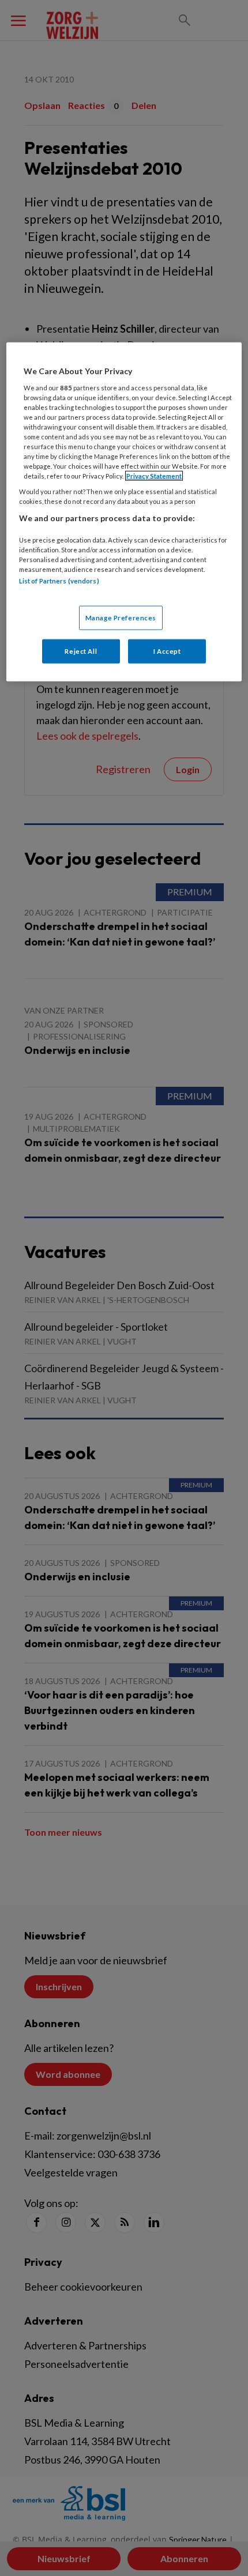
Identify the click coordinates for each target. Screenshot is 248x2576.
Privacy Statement (154, 476)
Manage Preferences (121, 617)
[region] (124, 512)
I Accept (167, 651)
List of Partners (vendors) (59, 581)
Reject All (81, 651)
